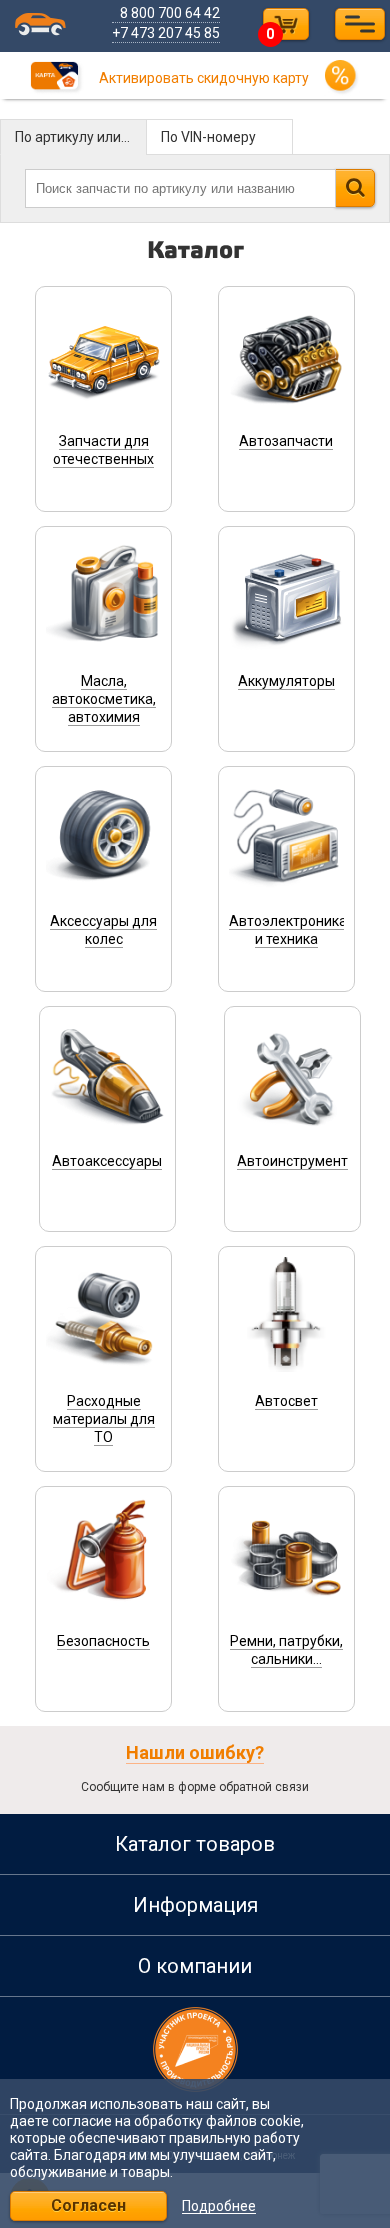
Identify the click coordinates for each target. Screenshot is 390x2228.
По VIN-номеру (208, 137)
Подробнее (219, 2206)
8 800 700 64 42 (170, 13)
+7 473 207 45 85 (166, 33)
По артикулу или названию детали (81, 137)
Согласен (88, 2205)
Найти (355, 188)
